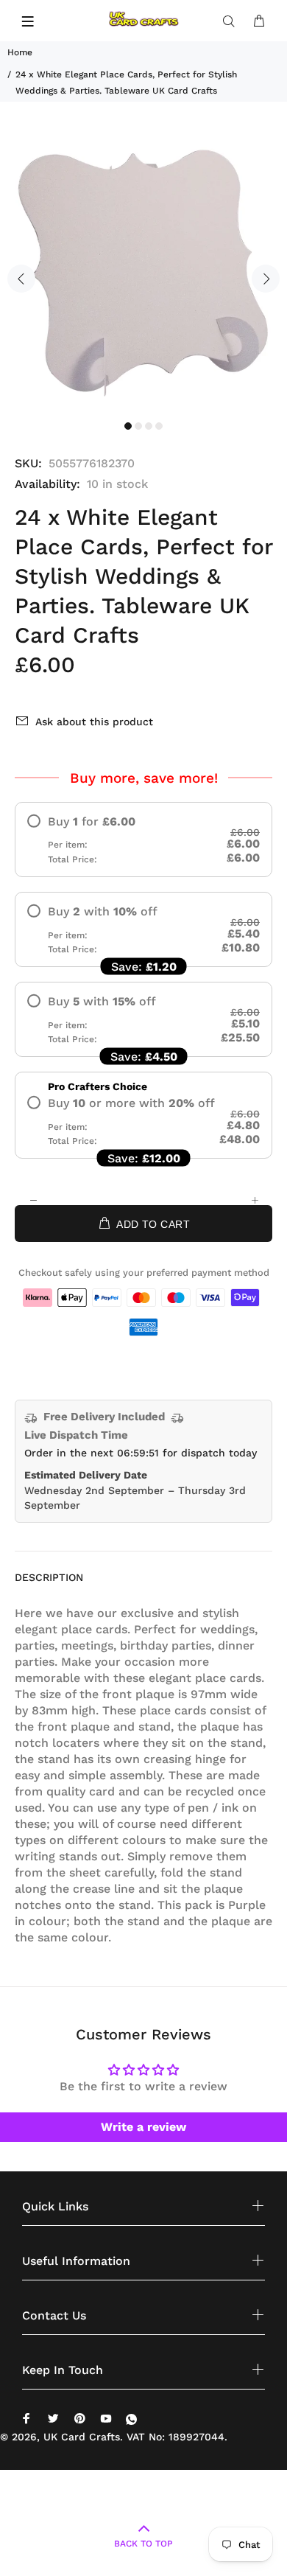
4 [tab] (159, 426)
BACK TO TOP (143, 2544)
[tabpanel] (143, 270)
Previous (21, 279)
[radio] (143, 840)
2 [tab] (138, 426)
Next (266, 279)
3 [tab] (149, 426)
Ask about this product (94, 722)
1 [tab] (128, 426)
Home (20, 52)
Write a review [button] (143, 2127)
